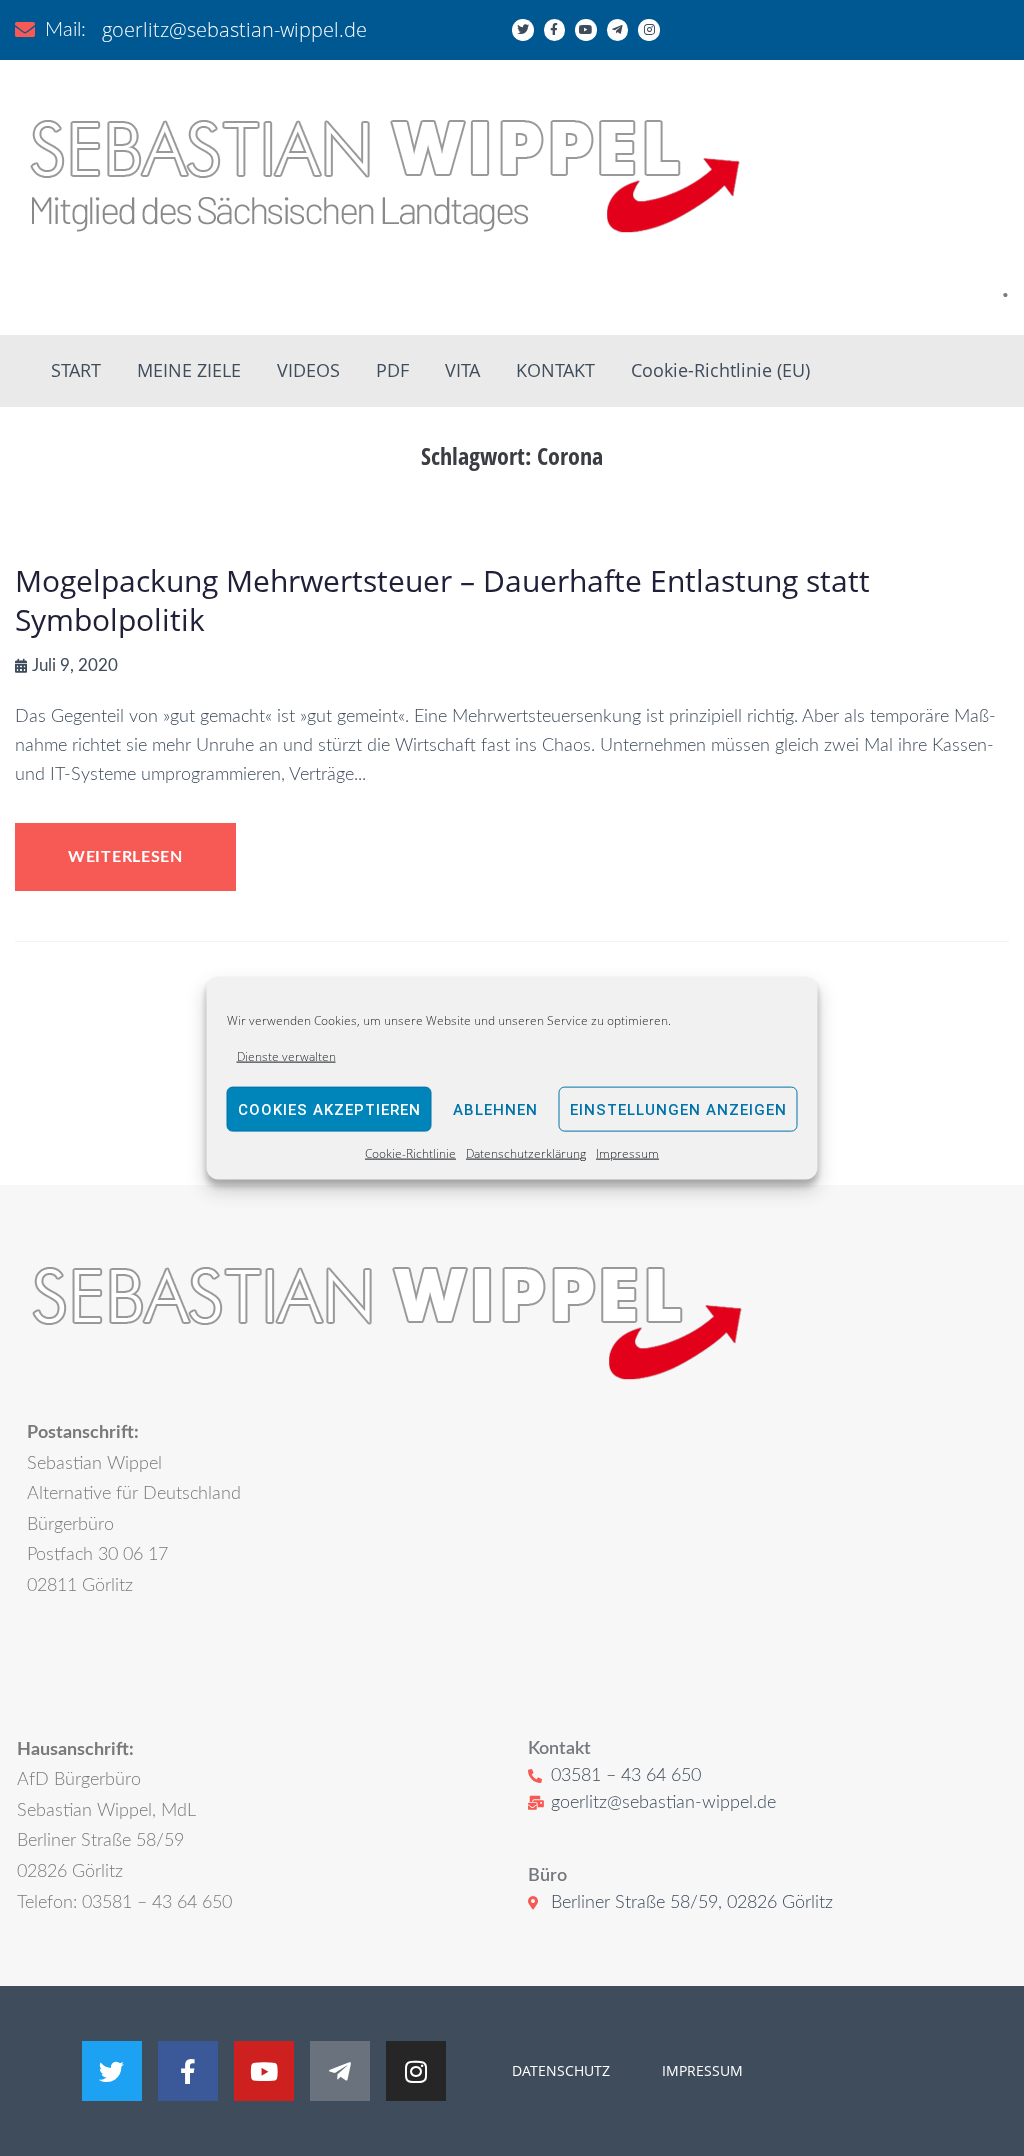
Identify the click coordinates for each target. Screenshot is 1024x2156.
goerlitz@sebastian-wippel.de (234, 29)
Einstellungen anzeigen (678, 1110)
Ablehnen (495, 1110)
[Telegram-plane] (618, 30)
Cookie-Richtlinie (410, 1153)
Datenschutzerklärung (526, 1153)
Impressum (627, 1153)
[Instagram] (649, 30)
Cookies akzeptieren (329, 1110)
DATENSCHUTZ (561, 2070)
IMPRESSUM (700, 2070)
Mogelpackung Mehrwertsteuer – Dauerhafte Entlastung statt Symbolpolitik (442, 600)
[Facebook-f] (555, 30)
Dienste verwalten (286, 1056)
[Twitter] (523, 30)
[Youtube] (586, 30)
